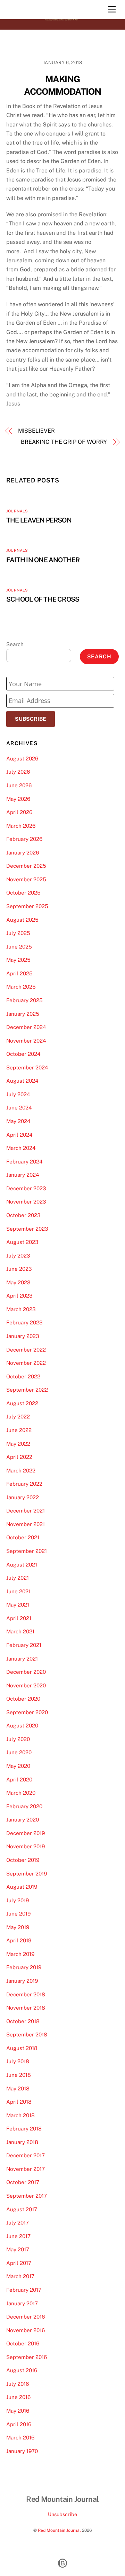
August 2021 (22, 1565)
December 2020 (26, 1672)
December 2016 (26, 2317)
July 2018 (18, 2061)
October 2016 (23, 2343)
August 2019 (22, 1887)
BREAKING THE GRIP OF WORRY (64, 442)
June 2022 (19, 1430)
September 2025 (27, 906)
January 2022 (23, 1497)
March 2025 (21, 987)
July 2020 (18, 1739)
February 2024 (24, 1162)
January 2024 (23, 1175)
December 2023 (26, 1188)
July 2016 (18, 2384)
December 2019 (26, 1833)
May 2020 (18, 1766)
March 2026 (21, 826)
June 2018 (19, 2075)
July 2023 (18, 1256)
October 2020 (23, 1699)
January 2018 (22, 2142)
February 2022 (24, 1484)
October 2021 (23, 1537)
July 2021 (18, 1578)
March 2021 (20, 1631)
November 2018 (26, 2008)
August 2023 (22, 1242)
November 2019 (26, 1846)
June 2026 (19, 785)
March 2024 (21, 1148)
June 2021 (18, 1591)
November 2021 (26, 1524)
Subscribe (31, 719)
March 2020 (21, 1793)
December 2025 (26, 866)
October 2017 (23, 2182)
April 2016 (19, 2424)
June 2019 (18, 1914)
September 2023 (27, 1229)
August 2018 (22, 2048)
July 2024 (18, 1094)
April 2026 (19, 812)
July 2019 (18, 1900)
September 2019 (27, 1874)
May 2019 (18, 1927)
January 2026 (23, 853)
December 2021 (26, 1511)
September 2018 (27, 2035)
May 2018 (18, 2088)
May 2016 (18, 2411)
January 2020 (23, 1820)
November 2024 (26, 1041)
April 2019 (19, 1940)
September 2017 (27, 2196)
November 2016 (26, 2330)
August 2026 (22, 759)
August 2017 (22, 2209)
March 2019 (20, 1954)
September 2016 (27, 2357)
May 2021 (18, 1605)
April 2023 (19, 1296)
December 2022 (26, 1350)
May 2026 (18, 799)
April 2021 (19, 1618)
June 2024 (19, 1108)
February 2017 (24, 2290)
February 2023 (24, 1322)
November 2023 (26, 1202)
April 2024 (19, 1135)
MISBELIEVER (36, 431)
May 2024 (18, 1121)
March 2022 (21, 1471)
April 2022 (19, 1457)
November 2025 (26, 879)
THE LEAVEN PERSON (39, 520)
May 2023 (18, 1282)
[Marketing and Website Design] (62, 2567)
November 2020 (26, 1685)
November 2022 (26, 1363)
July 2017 (18, 2223)
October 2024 (23, 1054)
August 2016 (22, 2370)
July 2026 (18, 772)
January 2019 (22, 1981)
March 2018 (20, 2115)
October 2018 (23, 2021)
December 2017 (26, 2155)
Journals (17, 511)
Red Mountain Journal (59, 2530)
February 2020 (24, 1806)
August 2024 (22, 1081)
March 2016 (20, 2438)
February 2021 (24, 1645)
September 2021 (27, 1551)
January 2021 (22, 1659)
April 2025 (19, 973)
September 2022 (27, 1390)
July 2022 (18, 1417)
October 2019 (23, 1860)
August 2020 (22, 1726)
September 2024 (27, 1067)
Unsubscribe (62, 2514)
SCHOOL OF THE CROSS (43, 599)
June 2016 (18, 2397)
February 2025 (24, 1000)
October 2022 (23, 1376)
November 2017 (26, 2169)
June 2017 (18, 2236)
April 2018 (19, 2102)
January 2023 (23, 1336)
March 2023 (21, 1309)
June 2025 (19, 947)
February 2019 (24, 1967)
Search (15, 644)
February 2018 (24, 2129)
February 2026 (24, 839)
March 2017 (20, 2276)
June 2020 (19, 1752)
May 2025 (18, 960)
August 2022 (22, 1403)
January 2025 (23, 1014)
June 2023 (19, 1269)
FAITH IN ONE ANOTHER (43, 560)
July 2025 (18, 933)
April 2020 (19, 1780)
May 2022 (18, 1444)
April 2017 (19, 2263)
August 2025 (22, 920)
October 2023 (23, 1215)
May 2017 (18, 2249)
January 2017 (22, 2303)
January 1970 (22, 2451)
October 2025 (23, 893)
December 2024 (26, 1027)
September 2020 (27, 1712)
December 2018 (26, 1994)
